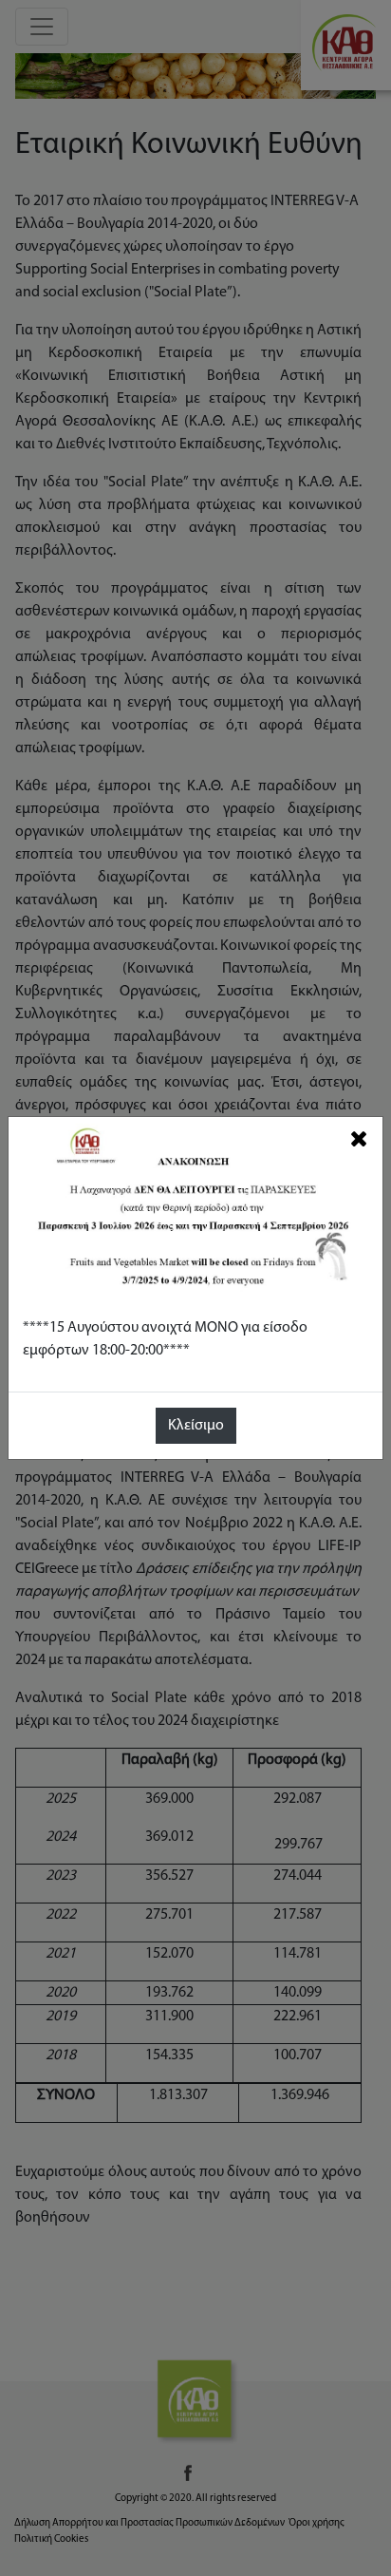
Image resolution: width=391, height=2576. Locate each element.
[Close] (359, 1139)
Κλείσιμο (196, 1426)
